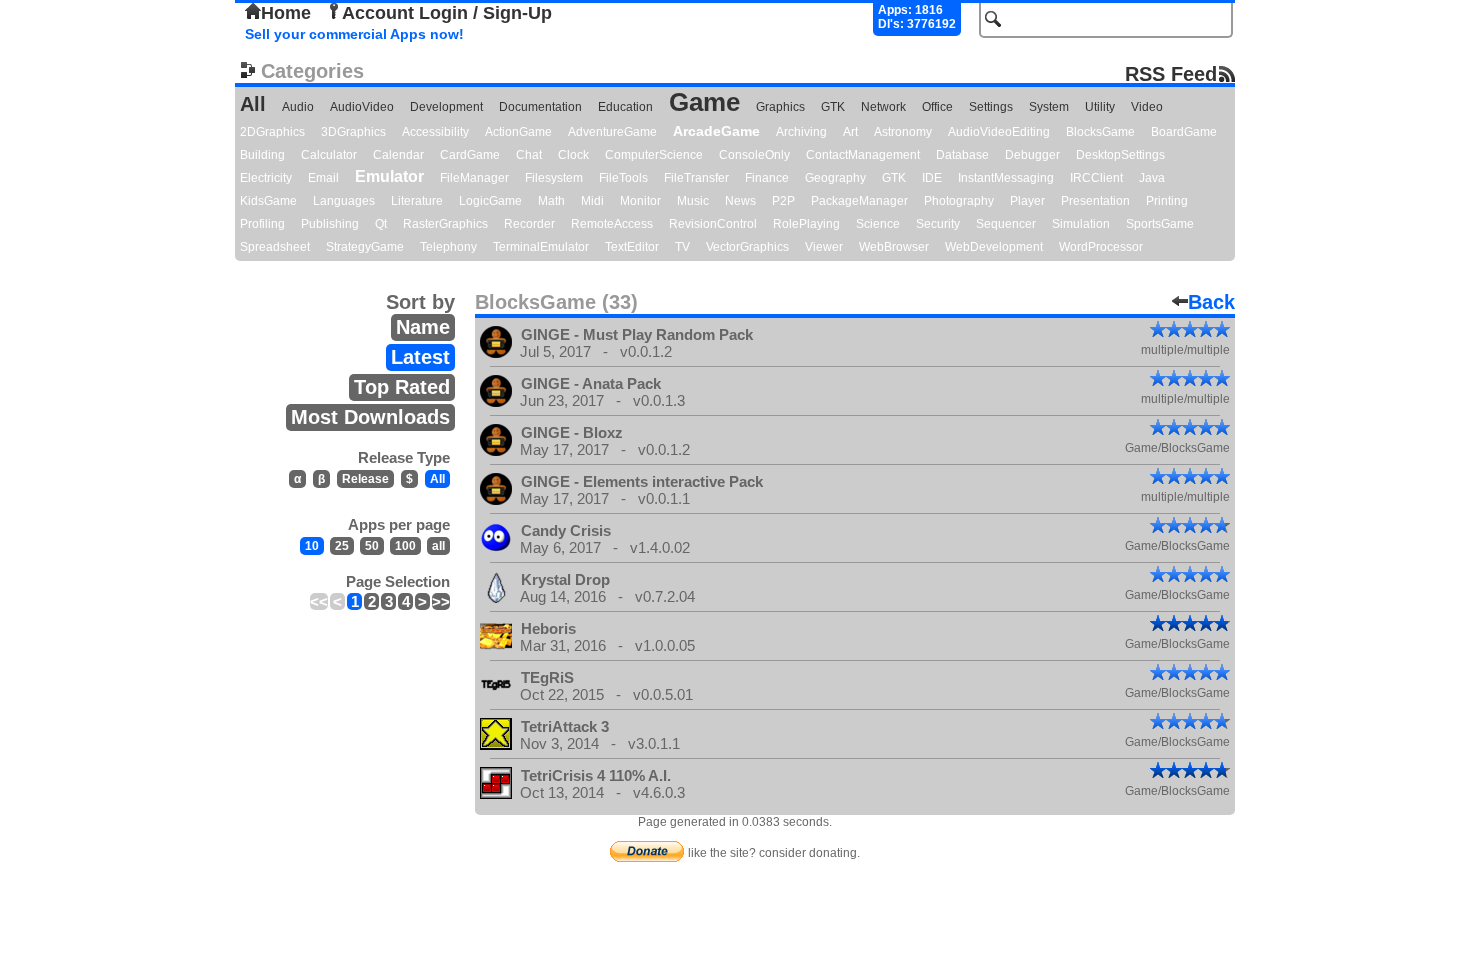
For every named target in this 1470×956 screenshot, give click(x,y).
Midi (592, 201)
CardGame (470, 155)
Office (937, 107)
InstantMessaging (1006, 178)
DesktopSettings (1120, 155)
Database (962, 155)
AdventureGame (612, 132)
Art (850, 132)
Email (323, 178)
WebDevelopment (994, 247)
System (1049, 107)
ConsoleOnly (754, 155)
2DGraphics (272, 132)
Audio (298, 107)
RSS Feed (1171, 73)
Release (365, 479)
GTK (833, 107)
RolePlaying (806, 224)
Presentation (1095, 201)
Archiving (801, 132)
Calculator (329, 155)
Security (938, 224)
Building (262, 155)
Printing (1167, 201)
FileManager (474, 178)
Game (704, 102)
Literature (417, 201)
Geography (835, 178)
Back (1211, 302)
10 (312, 546)
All (253, 104)
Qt (381, 224)
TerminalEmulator (541, 247)
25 (342, 546)
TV (682, 247)
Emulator (389, 176)
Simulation (1081, 224)
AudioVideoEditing (999, 132)
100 (405, 546)
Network (883, 107)
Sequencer (1006, 224)
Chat (529, 155)
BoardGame (1184, 132)
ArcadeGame (716, 131)
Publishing (330, 224)
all (438, 546)
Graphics (780, 107)
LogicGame (490, 201)
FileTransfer (696, 178)
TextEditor (632, 247)
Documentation (540, 107)
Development (446, 107)
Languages (344, 201)
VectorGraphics (747, 247)
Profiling (262, 224)
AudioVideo (362, 107)
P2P (783, 201)
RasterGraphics (445, 224)
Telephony (448, 247)
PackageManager (859, 201)
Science (878, 224)
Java (1152, 178)
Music (693, 201)
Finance (767, 178)
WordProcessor (1101, 247)
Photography (959, 201)
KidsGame (268, 201)
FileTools (623, 178)
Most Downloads (370, 417)
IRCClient (1096, 178)
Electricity (266, 178)
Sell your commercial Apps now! (354, 34)
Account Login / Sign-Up (447, 13)
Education (625, 107)
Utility (1100, 107)
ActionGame (518, 132)
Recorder (529, 224)
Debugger (1032, 155)
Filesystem (554, 178)
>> (441, 601)
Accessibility (435, 132)
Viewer (824, 247)
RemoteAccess (612, 224)
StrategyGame (365, 247)
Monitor (640, 201)
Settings (991, 107)
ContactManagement (863, 155)
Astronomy (903, 132)
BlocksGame (1100, 132)
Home (286, 13)
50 (372, 546)
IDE (932, 178)
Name (423, 327)
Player (1027, 201)
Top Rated (402, 387)
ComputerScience (654, 155)
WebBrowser (894, 247)
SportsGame (1160, 224)
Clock (573, 155)
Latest (420, 357)
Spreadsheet (275, 247)
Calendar (398, 155)
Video (1147, 107)
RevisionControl (713, 224)
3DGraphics (353, 132)
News (740, 201)
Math (551, 201)
